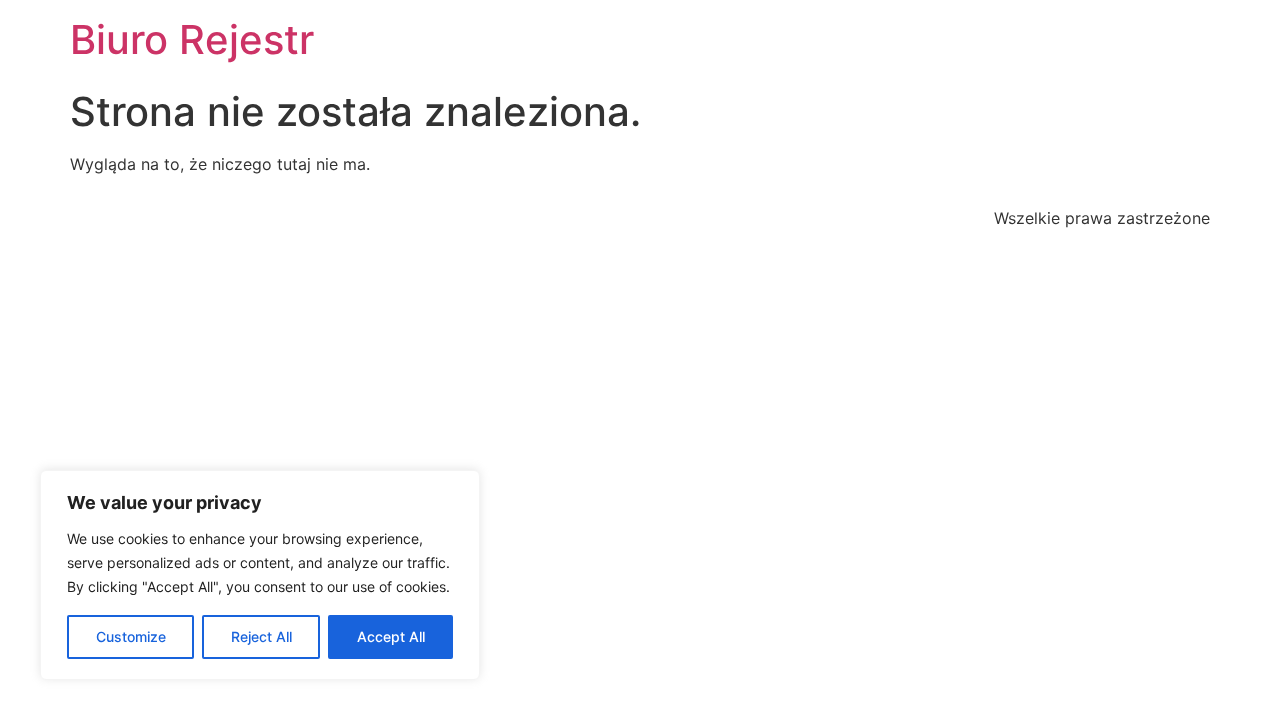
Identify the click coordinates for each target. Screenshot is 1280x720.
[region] (260, 575)
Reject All (261, 636)
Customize (131, 636)
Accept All (391, 636)
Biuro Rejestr (192, 39)
